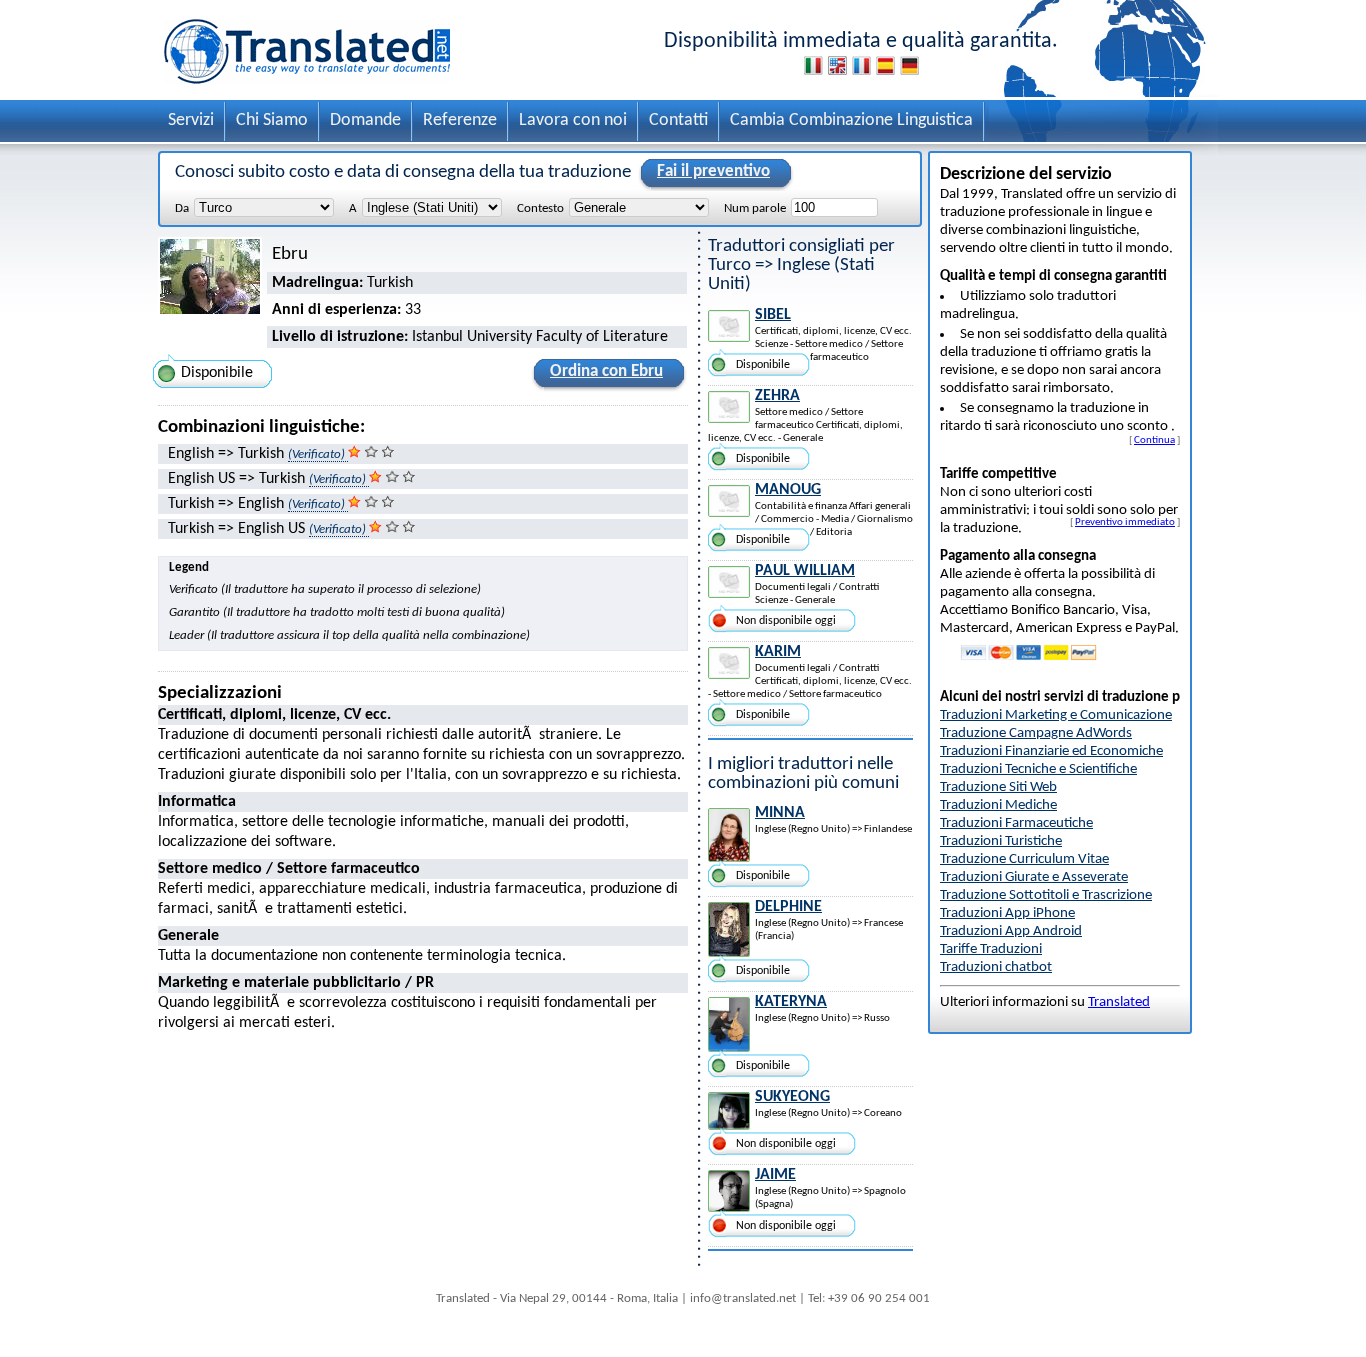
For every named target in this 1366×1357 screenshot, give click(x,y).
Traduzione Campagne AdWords (1036, 733)
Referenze (460, 120)
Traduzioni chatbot (996, 967)
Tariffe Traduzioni (991, 949)
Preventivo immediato (1125, 522)
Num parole (755, 208)
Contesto (540, 208)
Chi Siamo (272, 120)
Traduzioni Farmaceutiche (1016, 823)
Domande (365, 120)
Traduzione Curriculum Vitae (1024, 859)
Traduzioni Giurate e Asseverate (1034, 877)
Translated (1119, 1002)
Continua (1154, 440)
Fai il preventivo (713, 171)
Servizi (191, 120)
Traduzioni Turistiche (1001, 841)
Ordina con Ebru (606, 371)
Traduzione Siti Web (998, 787)
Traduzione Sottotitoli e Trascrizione (1046, 895)
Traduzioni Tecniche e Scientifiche (1038, 769)
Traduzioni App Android (1011, 931)
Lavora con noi (573, 120)
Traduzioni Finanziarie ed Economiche (1051, 751)
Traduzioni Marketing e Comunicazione (1056, 715)
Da (182, 208)
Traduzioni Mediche (998, 805)
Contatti (678, 120)
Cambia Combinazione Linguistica (851, 120)
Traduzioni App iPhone (1007, 913)
